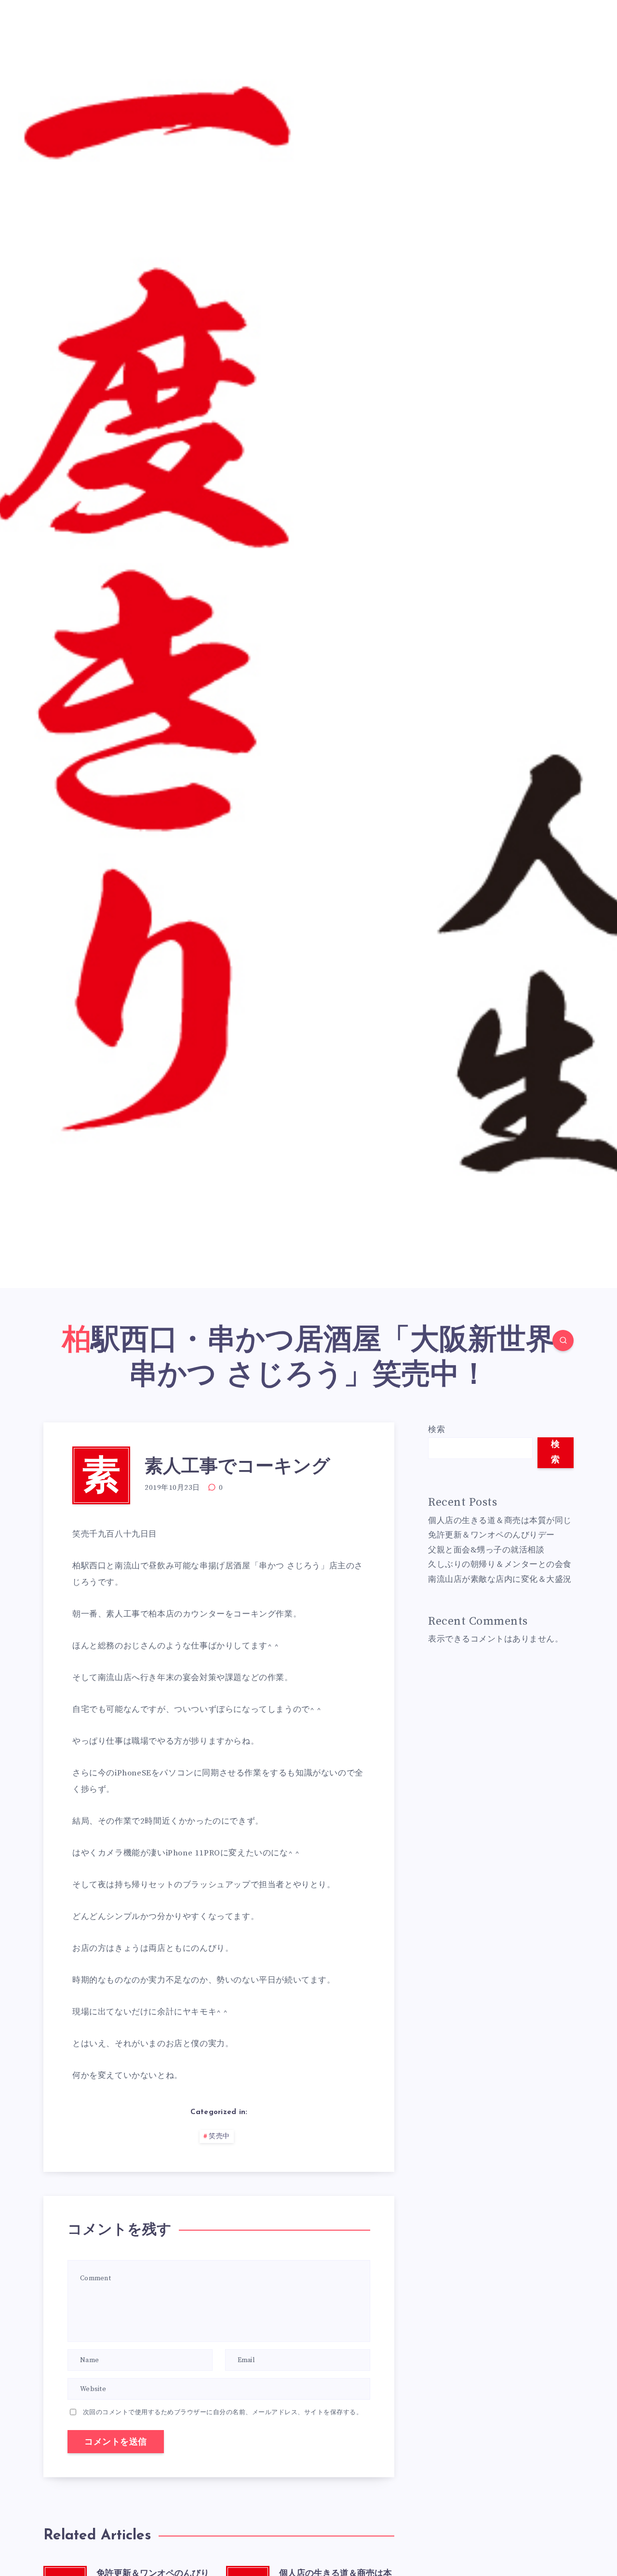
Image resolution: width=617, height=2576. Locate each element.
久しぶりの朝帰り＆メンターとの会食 (500, 1564)
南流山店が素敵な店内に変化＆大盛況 (500, 1579)
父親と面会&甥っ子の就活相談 (486, 1550)
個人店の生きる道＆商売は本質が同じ (500, 1521)
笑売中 (219, 2136)
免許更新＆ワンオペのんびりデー (491, 1535)
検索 (436, 1430)
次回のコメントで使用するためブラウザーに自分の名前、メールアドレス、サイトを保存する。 (223, 2412)
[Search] (563, 1341)
